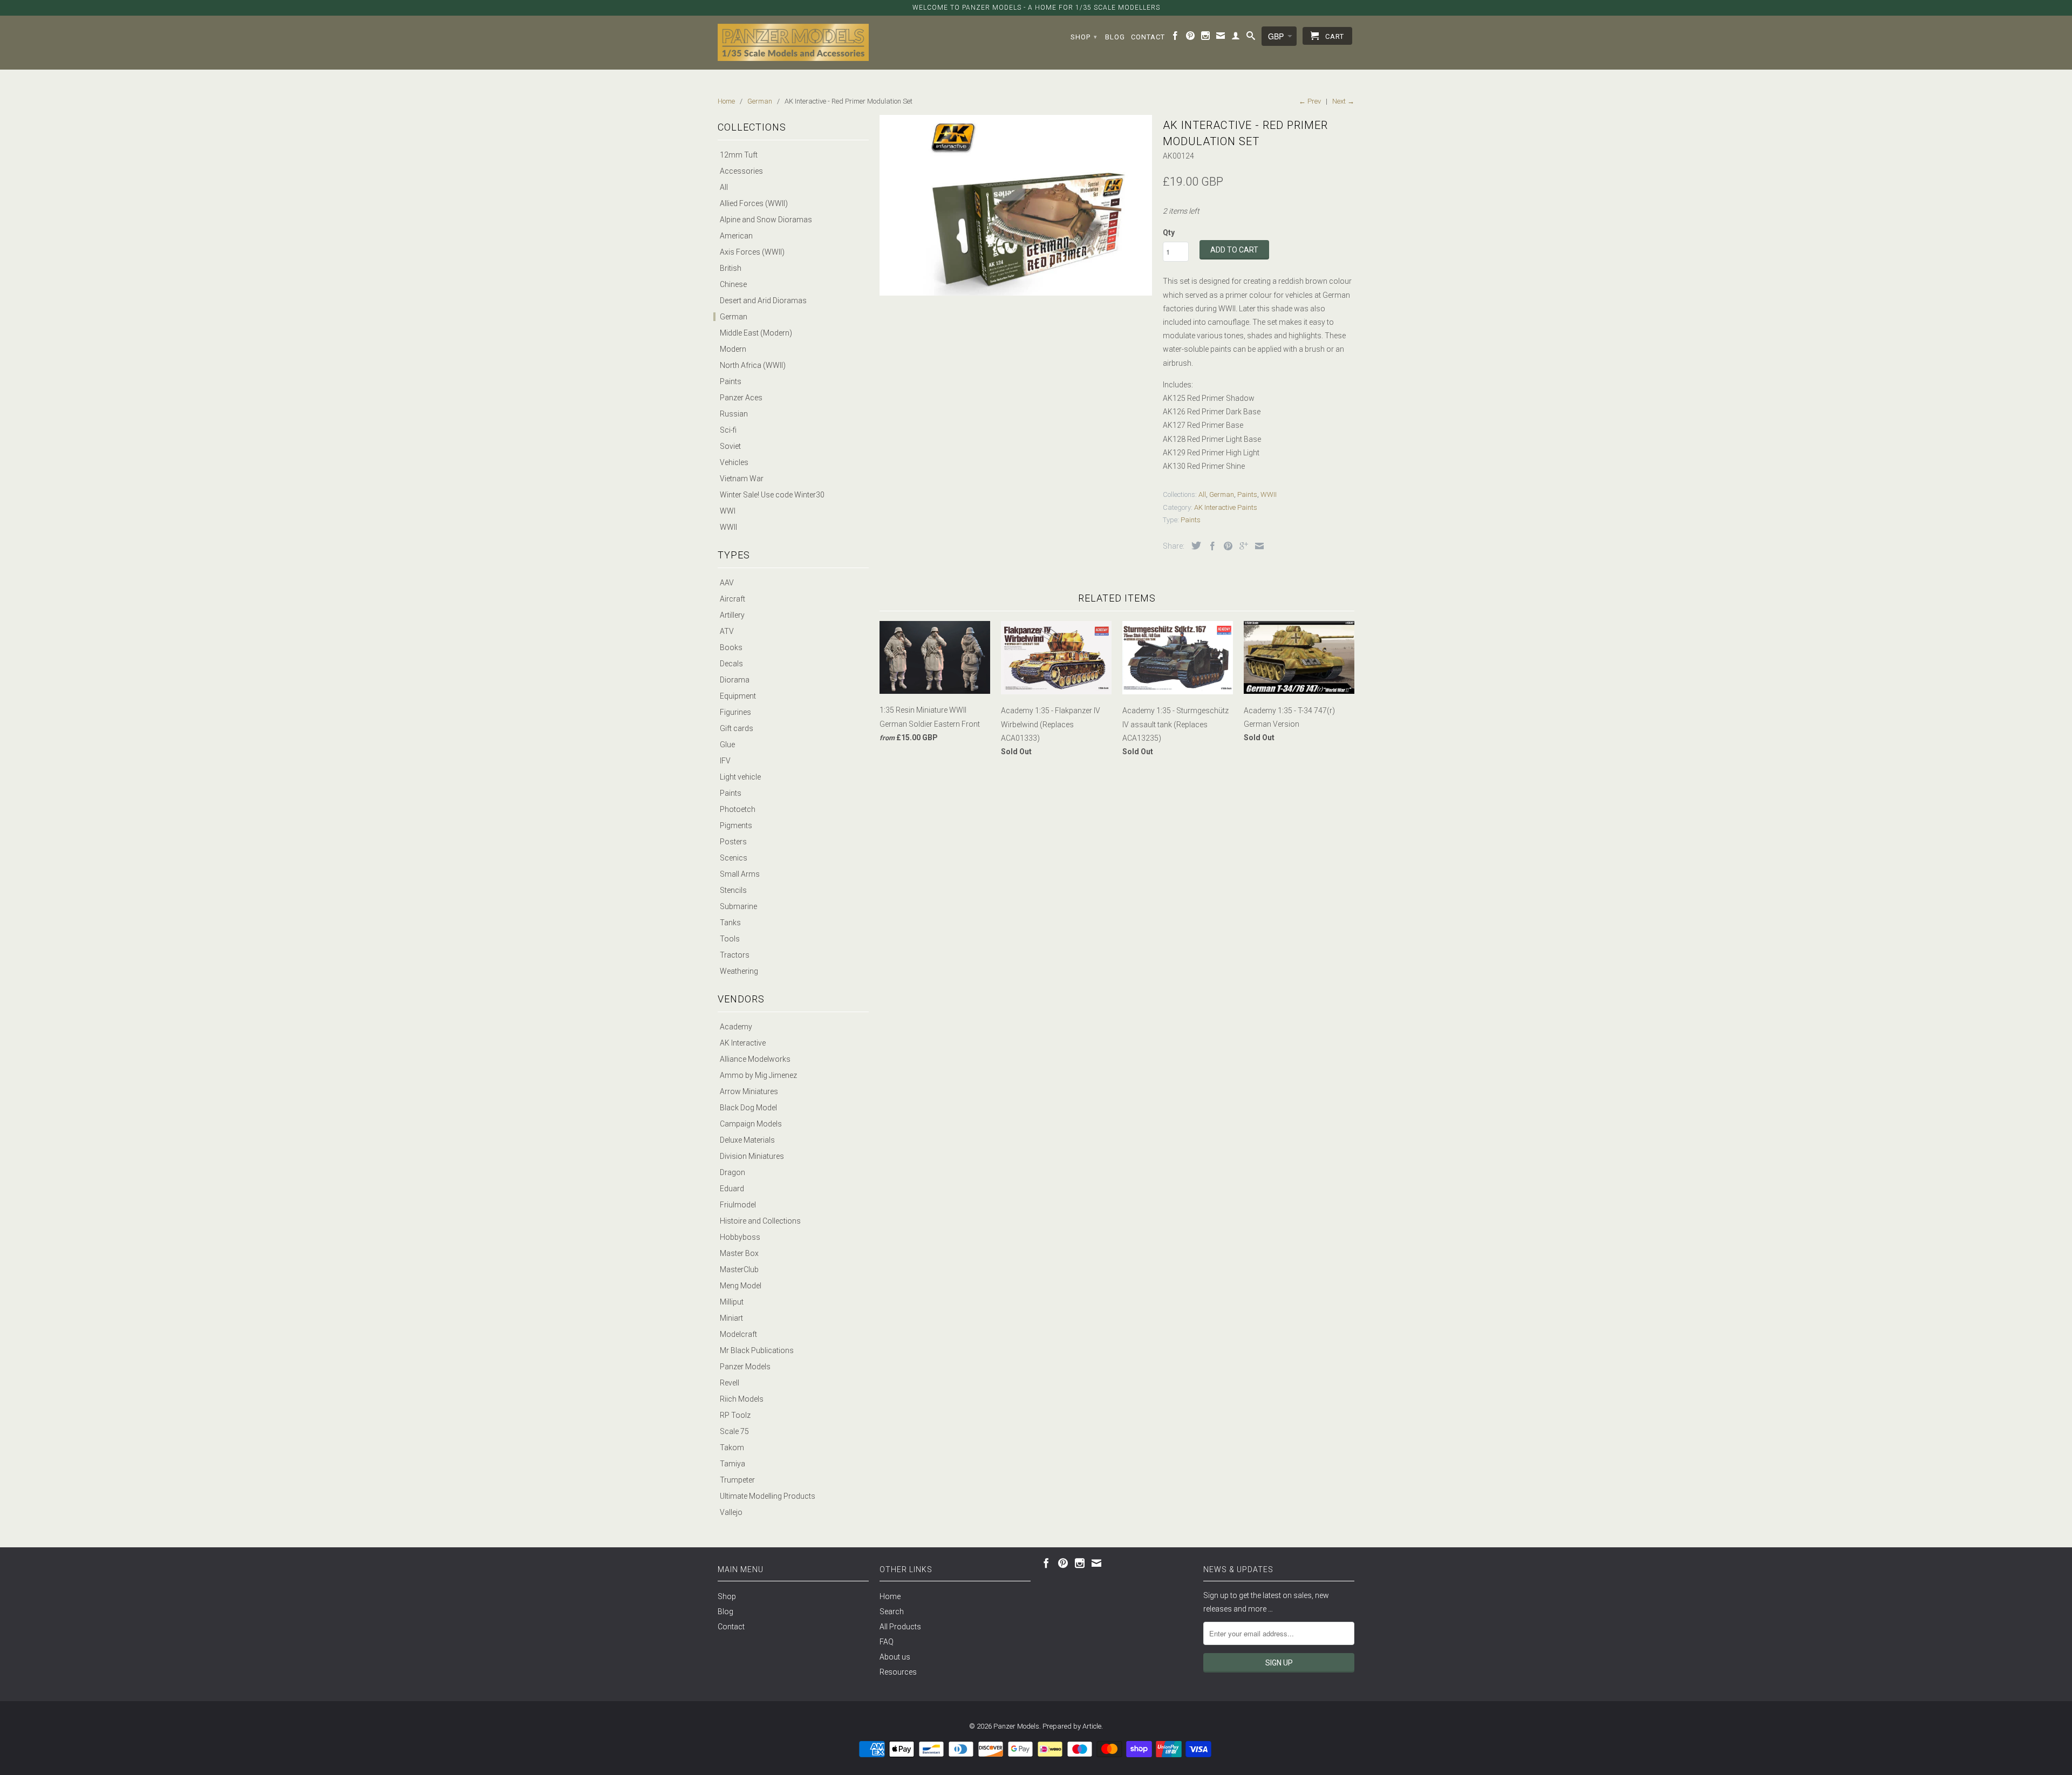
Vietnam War (742, 479)
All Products (900, 1627)
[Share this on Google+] (1241, 546)
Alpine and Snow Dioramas (766, 220)
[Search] (1251, 38)
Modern (733, 349)
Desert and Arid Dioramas (763, 301)
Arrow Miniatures (749, 1091)
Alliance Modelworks (755, 1059)
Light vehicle (740, 777)
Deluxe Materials (747, 1140)
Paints (731, 381)
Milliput (732, 1302)
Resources (898, 1672)
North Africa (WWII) (753, 365)
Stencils (733, 890)
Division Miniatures (752, 1156)
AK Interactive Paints (1226, 507)
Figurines (735, 712)
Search (892, 1612)
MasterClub (739, 1269)
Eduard (732, 1189)
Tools (730, 939)
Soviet (730, 446)
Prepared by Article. (1073, 1726)
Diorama (735, 680)
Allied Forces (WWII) (754, 203)
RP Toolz (735, 1415)
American (736, 236)
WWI (728, 511)
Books (731, 647)
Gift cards (737, 728)
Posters (733, 842)
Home (890, 1596)
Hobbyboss (740, 1237)
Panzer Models (745, 1367)
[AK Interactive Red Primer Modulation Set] (1016, 205)
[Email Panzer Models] (1221, 38)
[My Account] (1236, 38)
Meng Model (741, 1286)
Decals (731, 664)
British (731, 268)
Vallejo (731, 1512)
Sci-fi (728, 430)
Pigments (736, 825)
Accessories (741, 171)
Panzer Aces (741, 398)
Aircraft (732, 599)
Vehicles (734, 462)
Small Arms (740, 874)
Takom (732, 1448)
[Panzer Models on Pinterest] (1191, 38)
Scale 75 (734, 1431)
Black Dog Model (748, 1108)
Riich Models (742, 1399)
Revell (730, 1383)
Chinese (733, 284)
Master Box (739, 1253)
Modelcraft (738, 1334)
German (734, 317)
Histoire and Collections (760, 1221)
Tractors (735, 955)
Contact (1148, 37)
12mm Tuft (739, 155)
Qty (1169, 233)
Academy (736, 1027)
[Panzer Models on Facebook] (1175, 38)
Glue (727, 745)
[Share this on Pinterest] (1225, 546)
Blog (1115, 37)
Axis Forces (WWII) (752, 252)
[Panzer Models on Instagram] (1206, 38)
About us (895, 1657)
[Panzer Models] (793, 42)
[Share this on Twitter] (1194, 545)
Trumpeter (737, 1480)
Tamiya (732, 1464)
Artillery (732, 615)
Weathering (739, 971)
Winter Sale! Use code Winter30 (772, 495)
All (724, 187)
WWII (728, 527)
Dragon (732, 1172)
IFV (725, 761)
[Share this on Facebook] (1210, 546)
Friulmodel (738, 1205)
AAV (727, 583)
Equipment (738, 696)
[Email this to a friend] (1257, 546)
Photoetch (738, 809)
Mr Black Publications (757, 1350)
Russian (734, 414)
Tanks (730, 923)
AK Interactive (743, 1043)
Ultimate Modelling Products (768, 1496)
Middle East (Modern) (756, 333)
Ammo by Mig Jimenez (758, 1075)
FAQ (887, 1642)
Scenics (734, 858)
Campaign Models (751, 1124)
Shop (1084, 37)
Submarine (738, 906)
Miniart (731, 1318)
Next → (1343, 101)
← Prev (1310, 101)
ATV (727, 631)
